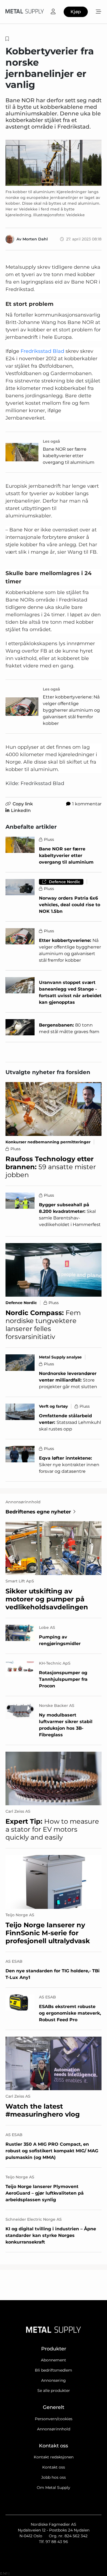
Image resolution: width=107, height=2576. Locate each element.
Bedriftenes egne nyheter (38, 1512)
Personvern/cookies (54, 2419)
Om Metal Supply (54, 2488)
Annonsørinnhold (54, 2429)
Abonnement (54, 2360)
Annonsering (54, 2380)
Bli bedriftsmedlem (54, 2370)
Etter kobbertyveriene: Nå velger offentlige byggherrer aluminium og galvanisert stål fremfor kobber (71, 710)
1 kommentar (87, 804)
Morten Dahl (35, 239)
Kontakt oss (54, 2467)
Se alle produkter (54, 2391)
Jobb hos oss (54, 2477)
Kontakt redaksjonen (54, 2457)
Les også (51, 441)
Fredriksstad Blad (42, 351)
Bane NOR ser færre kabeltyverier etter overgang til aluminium (69, 456)
